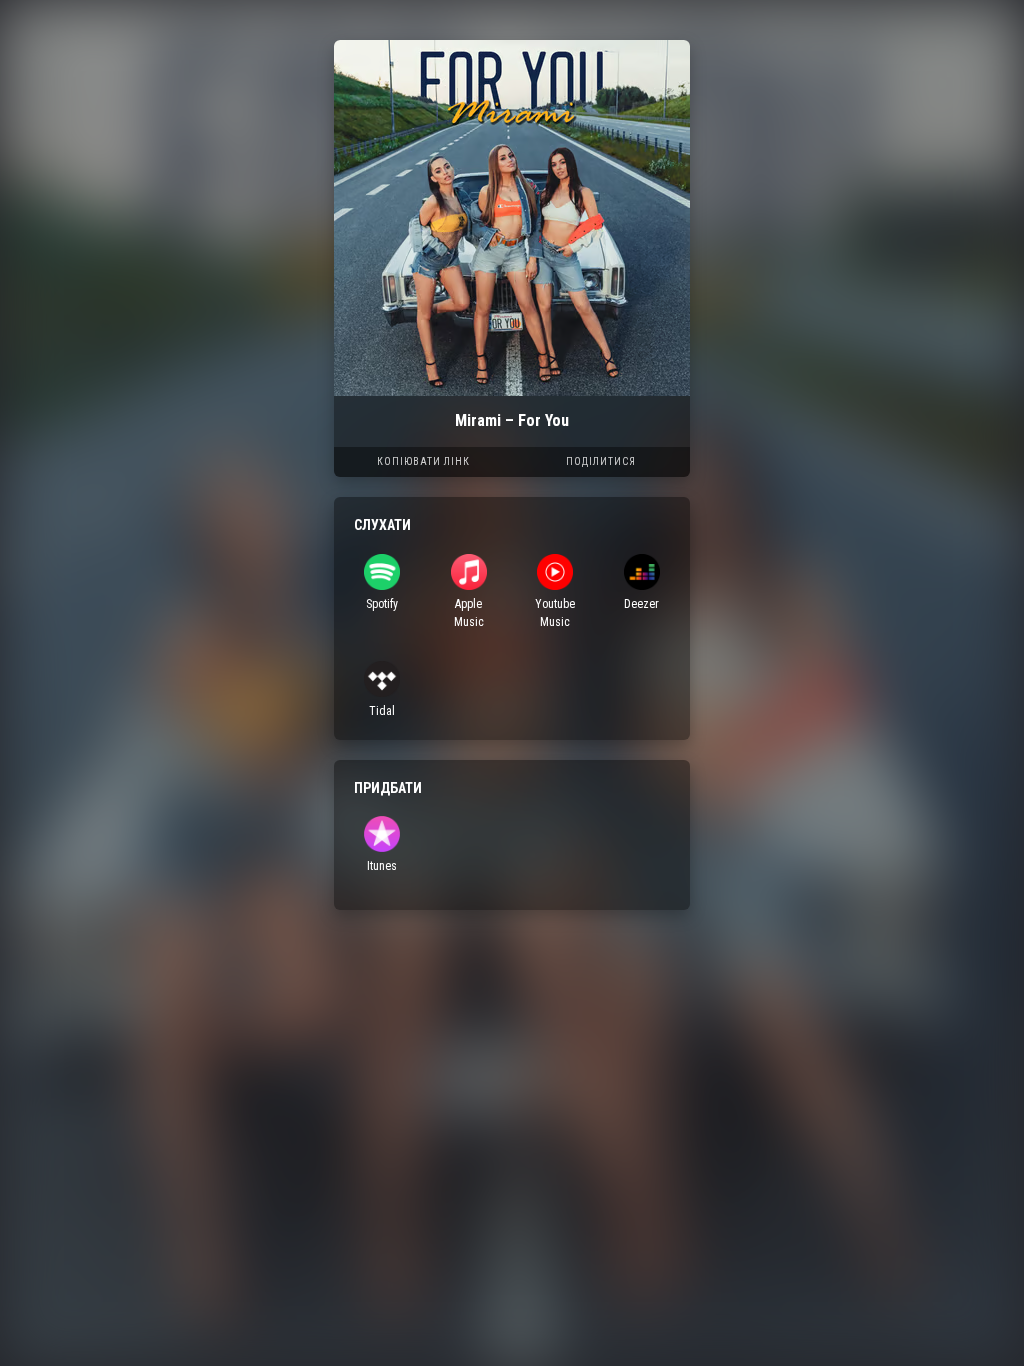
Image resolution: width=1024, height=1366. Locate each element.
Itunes (382, 866)
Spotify (382, 604)
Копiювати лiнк (423, 461)
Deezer (641, 604)
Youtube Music (555, 613)
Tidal (382, 711)
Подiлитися (601, 461)
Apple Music (469, 613)
